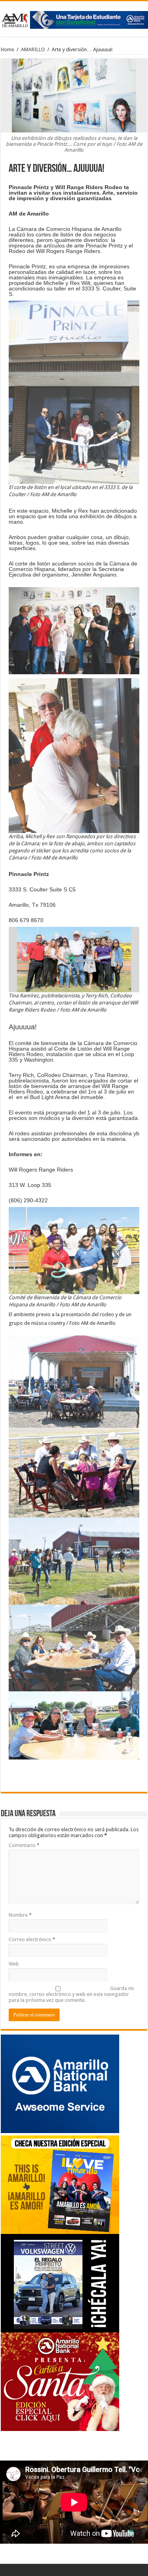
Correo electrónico (32, 1939)
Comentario (24, 1845)
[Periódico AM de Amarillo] (74, 19)
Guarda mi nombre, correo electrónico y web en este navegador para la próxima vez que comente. (71, 1994)
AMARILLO (33, 49)
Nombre (20, 1915)
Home (7, 49)
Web (14, 1964)
